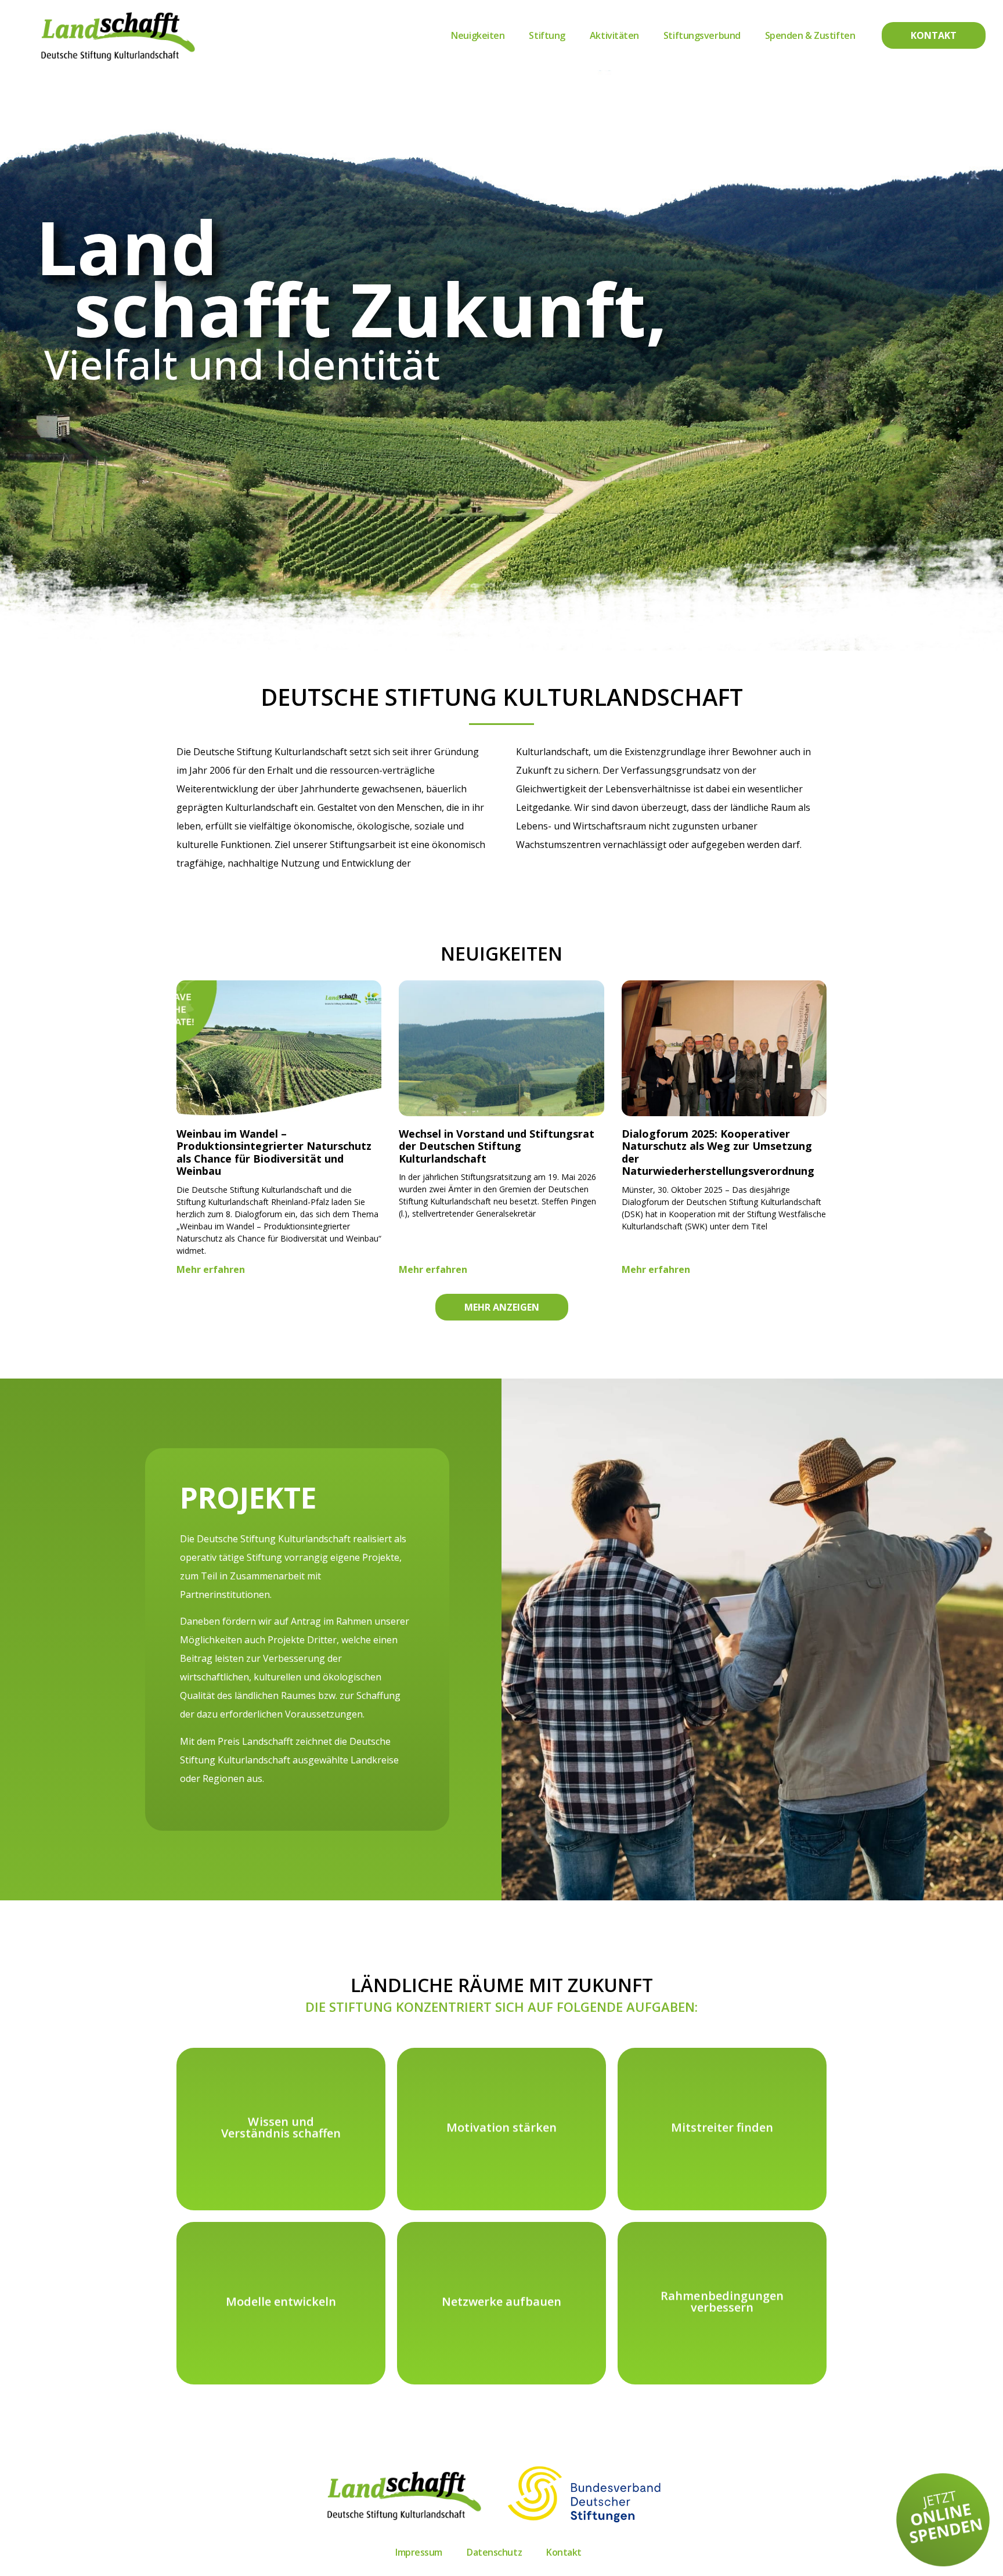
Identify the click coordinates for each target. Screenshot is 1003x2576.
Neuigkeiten (478, 35)
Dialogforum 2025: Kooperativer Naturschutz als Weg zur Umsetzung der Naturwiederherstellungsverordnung (718, 1152)
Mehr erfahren (211, 1269)
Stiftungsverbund (702, 35)
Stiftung (547, 35)
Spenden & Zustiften (810, 35)
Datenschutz (494, 2552)
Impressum (419, 2552)
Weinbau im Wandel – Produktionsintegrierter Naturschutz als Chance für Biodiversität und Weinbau (274, 1152)
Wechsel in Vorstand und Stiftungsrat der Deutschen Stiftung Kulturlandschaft (497, 1146)
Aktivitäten (614, 35)
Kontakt (564, 2552)
